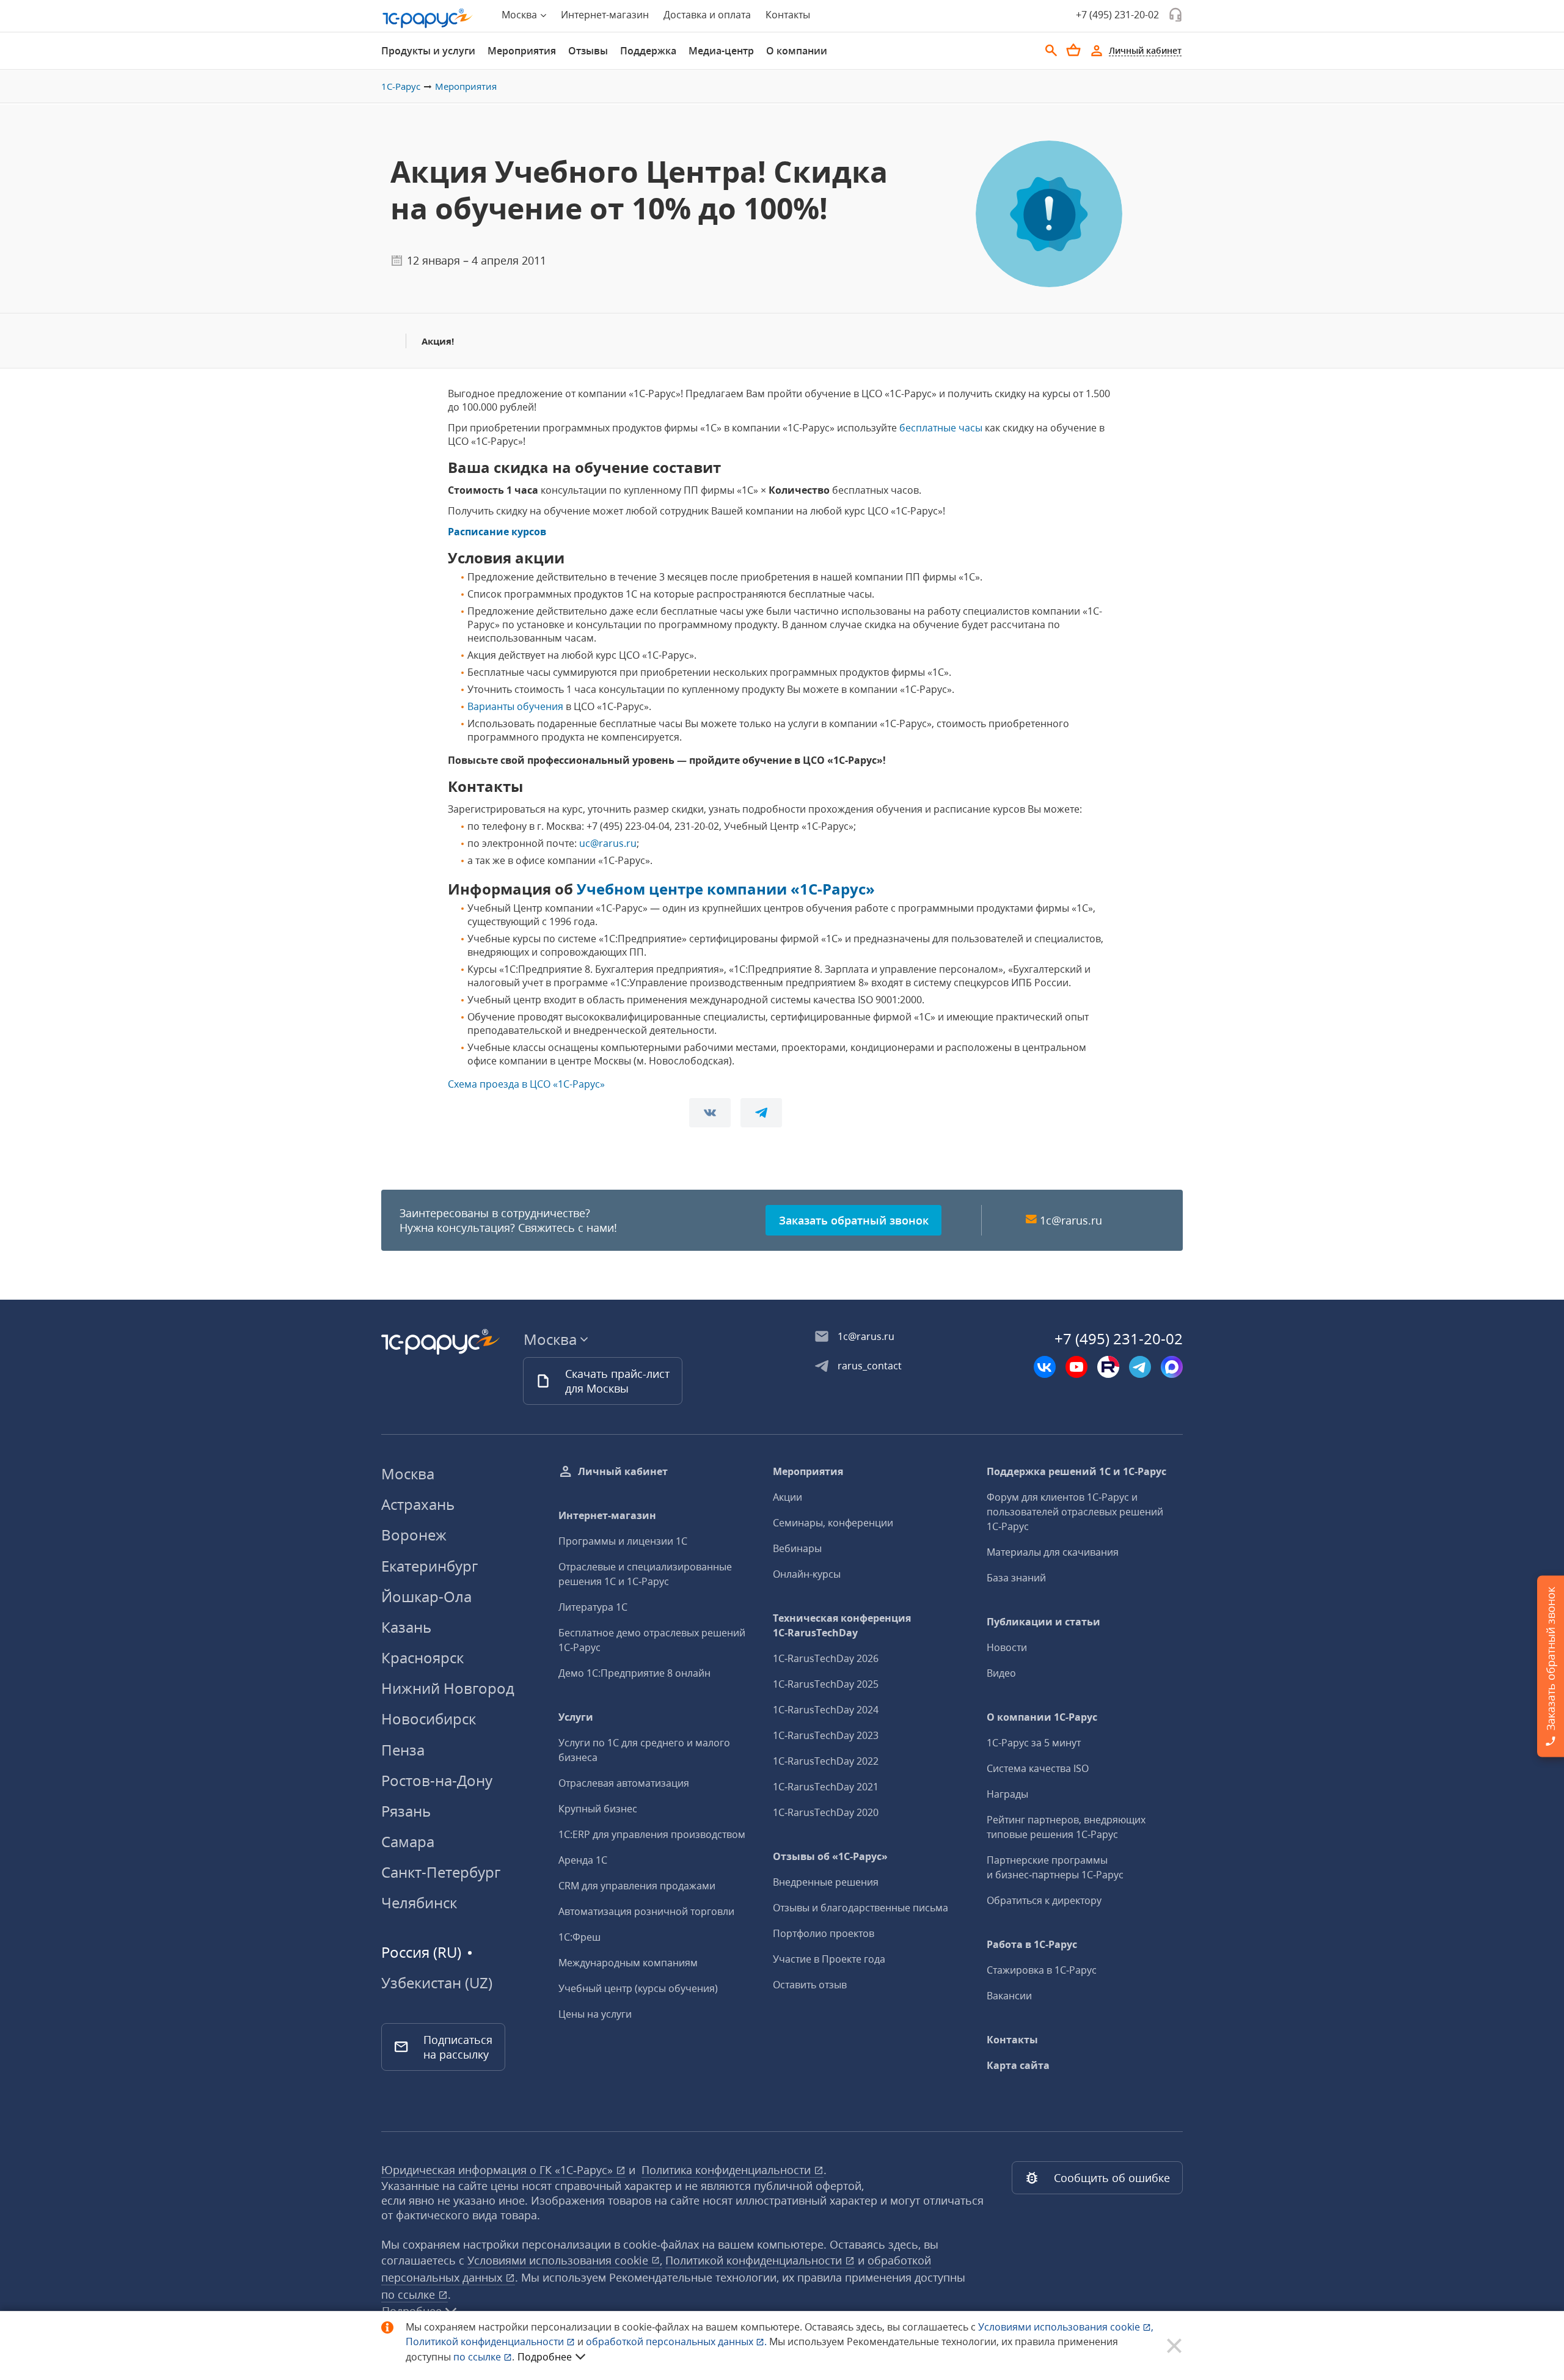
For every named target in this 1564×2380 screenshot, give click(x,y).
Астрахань (418, 1504)
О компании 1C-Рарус (1042, 1717)
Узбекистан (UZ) (437, 1983)
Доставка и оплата (707, 15)
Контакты (788, 15)
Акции (787, 1497)
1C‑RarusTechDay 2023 (826, 1735)
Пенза (403, 1750)
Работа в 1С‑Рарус (1032, 1944)
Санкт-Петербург (441, 1872)
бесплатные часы (941, 428)
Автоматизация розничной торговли (646, 1911)
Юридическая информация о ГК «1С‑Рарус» (499, 2170)
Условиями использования (1066, 2327)
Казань (406, 1627)
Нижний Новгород (448, 1688)
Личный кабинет (623, 1471)
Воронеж (414, 1535)
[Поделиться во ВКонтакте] (710, 1113)
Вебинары (797, 1548)
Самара (408, 1841)
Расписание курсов (497, 532)
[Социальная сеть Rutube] (1108, 1367)
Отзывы (588, 51)
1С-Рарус (401, 86)
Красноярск (422, 1657)
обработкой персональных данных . (678, 2342)
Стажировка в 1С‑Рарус (1042, 1970)
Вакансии (1009, 1996)
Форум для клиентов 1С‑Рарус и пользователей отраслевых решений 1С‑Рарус (1075, 1512)
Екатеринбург (429, 1566)
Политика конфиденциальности (728, 2170)
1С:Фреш (579, 1937)
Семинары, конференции (833, 1523)
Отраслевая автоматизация (624, 1783)
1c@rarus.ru (1071, 1220)
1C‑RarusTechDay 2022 (826, 1761)
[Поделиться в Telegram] (761, 1113)
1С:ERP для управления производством (652, 1834)
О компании (797, 51)
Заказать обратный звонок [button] (854, 1220)
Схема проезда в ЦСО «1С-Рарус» (526, 1084)
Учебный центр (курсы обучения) (638, 1988)
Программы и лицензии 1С (623, 1541)
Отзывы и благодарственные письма (861, 1908)
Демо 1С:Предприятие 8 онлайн (634, 1673)
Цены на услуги (595, 2014)
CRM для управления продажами (637, 1886)
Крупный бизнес (598, 1809)
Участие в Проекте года (829, 1959)
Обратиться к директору (1044, 1900)
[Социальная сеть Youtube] (1076, 1367)
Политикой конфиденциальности (486, 2342)
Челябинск (419, 1902)
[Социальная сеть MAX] (1172, 1367)
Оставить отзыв (810, 1985)
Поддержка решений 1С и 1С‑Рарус (1076, 1471)
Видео (1001, 1673)
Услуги (576, 1717)
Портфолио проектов (824, 1933)
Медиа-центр (721, 51)
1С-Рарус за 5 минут (1034, 1743)
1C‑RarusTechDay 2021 (826, 1787)
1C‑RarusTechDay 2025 (826, 1684)
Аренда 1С (583, 1860)
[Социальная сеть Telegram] (1140, 1367)
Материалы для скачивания (1053, 1552)
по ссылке (410, 2294)
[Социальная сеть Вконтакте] (1045, 1367)
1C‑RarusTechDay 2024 (826, 1710)
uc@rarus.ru (608, 843)
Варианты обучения (515, 706)
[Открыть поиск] (1051, 51)
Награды (1007, 1794)
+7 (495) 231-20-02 (1117, 15)
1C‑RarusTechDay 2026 (826, 1658)
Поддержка (648, 51)
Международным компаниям (628, 1963)
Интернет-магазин (605, 15)
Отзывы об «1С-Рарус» (830, 1856)
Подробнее (545, 2357)
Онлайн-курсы (807, 1574)
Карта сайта (1018, 2065)
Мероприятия (522, 51)
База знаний (1016, 1578)
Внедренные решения (826, 1882)
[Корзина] (1073, 50)
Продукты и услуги (428, 51)
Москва (408, 1474)
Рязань (406, 1811)
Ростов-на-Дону (437, 1780)
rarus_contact (870, 1366)
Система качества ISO (1038, 1768)
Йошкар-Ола (426, 1596)
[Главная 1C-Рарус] (428, 18)
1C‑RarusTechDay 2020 (826, 1812)
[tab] (428, 51)
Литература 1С (593, 1607)
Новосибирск (429, 1719)
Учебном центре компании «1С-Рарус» (726, 889)
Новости (1007, 1647)
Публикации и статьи (1043, 1622)
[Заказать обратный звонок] (1175, 15)
